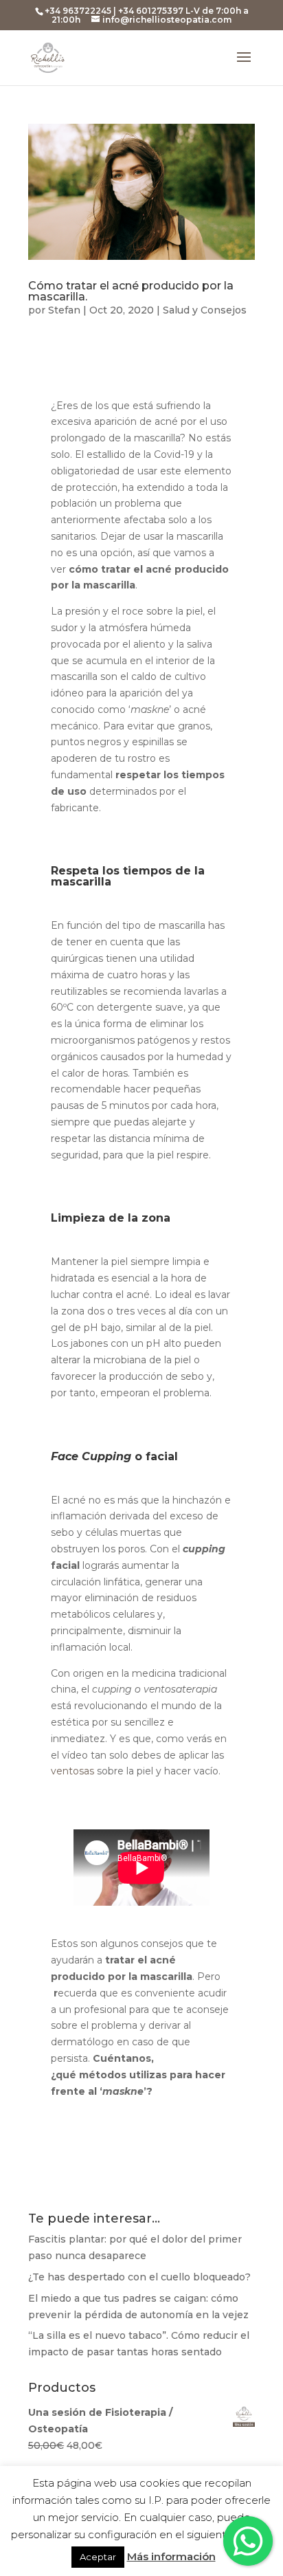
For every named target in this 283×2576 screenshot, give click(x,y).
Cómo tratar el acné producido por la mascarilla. (131, 291)
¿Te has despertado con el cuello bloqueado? (139, 2277)
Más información (171, 2556)
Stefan (64, 310)
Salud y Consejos (205, 310)
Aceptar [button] (98, 2557)
